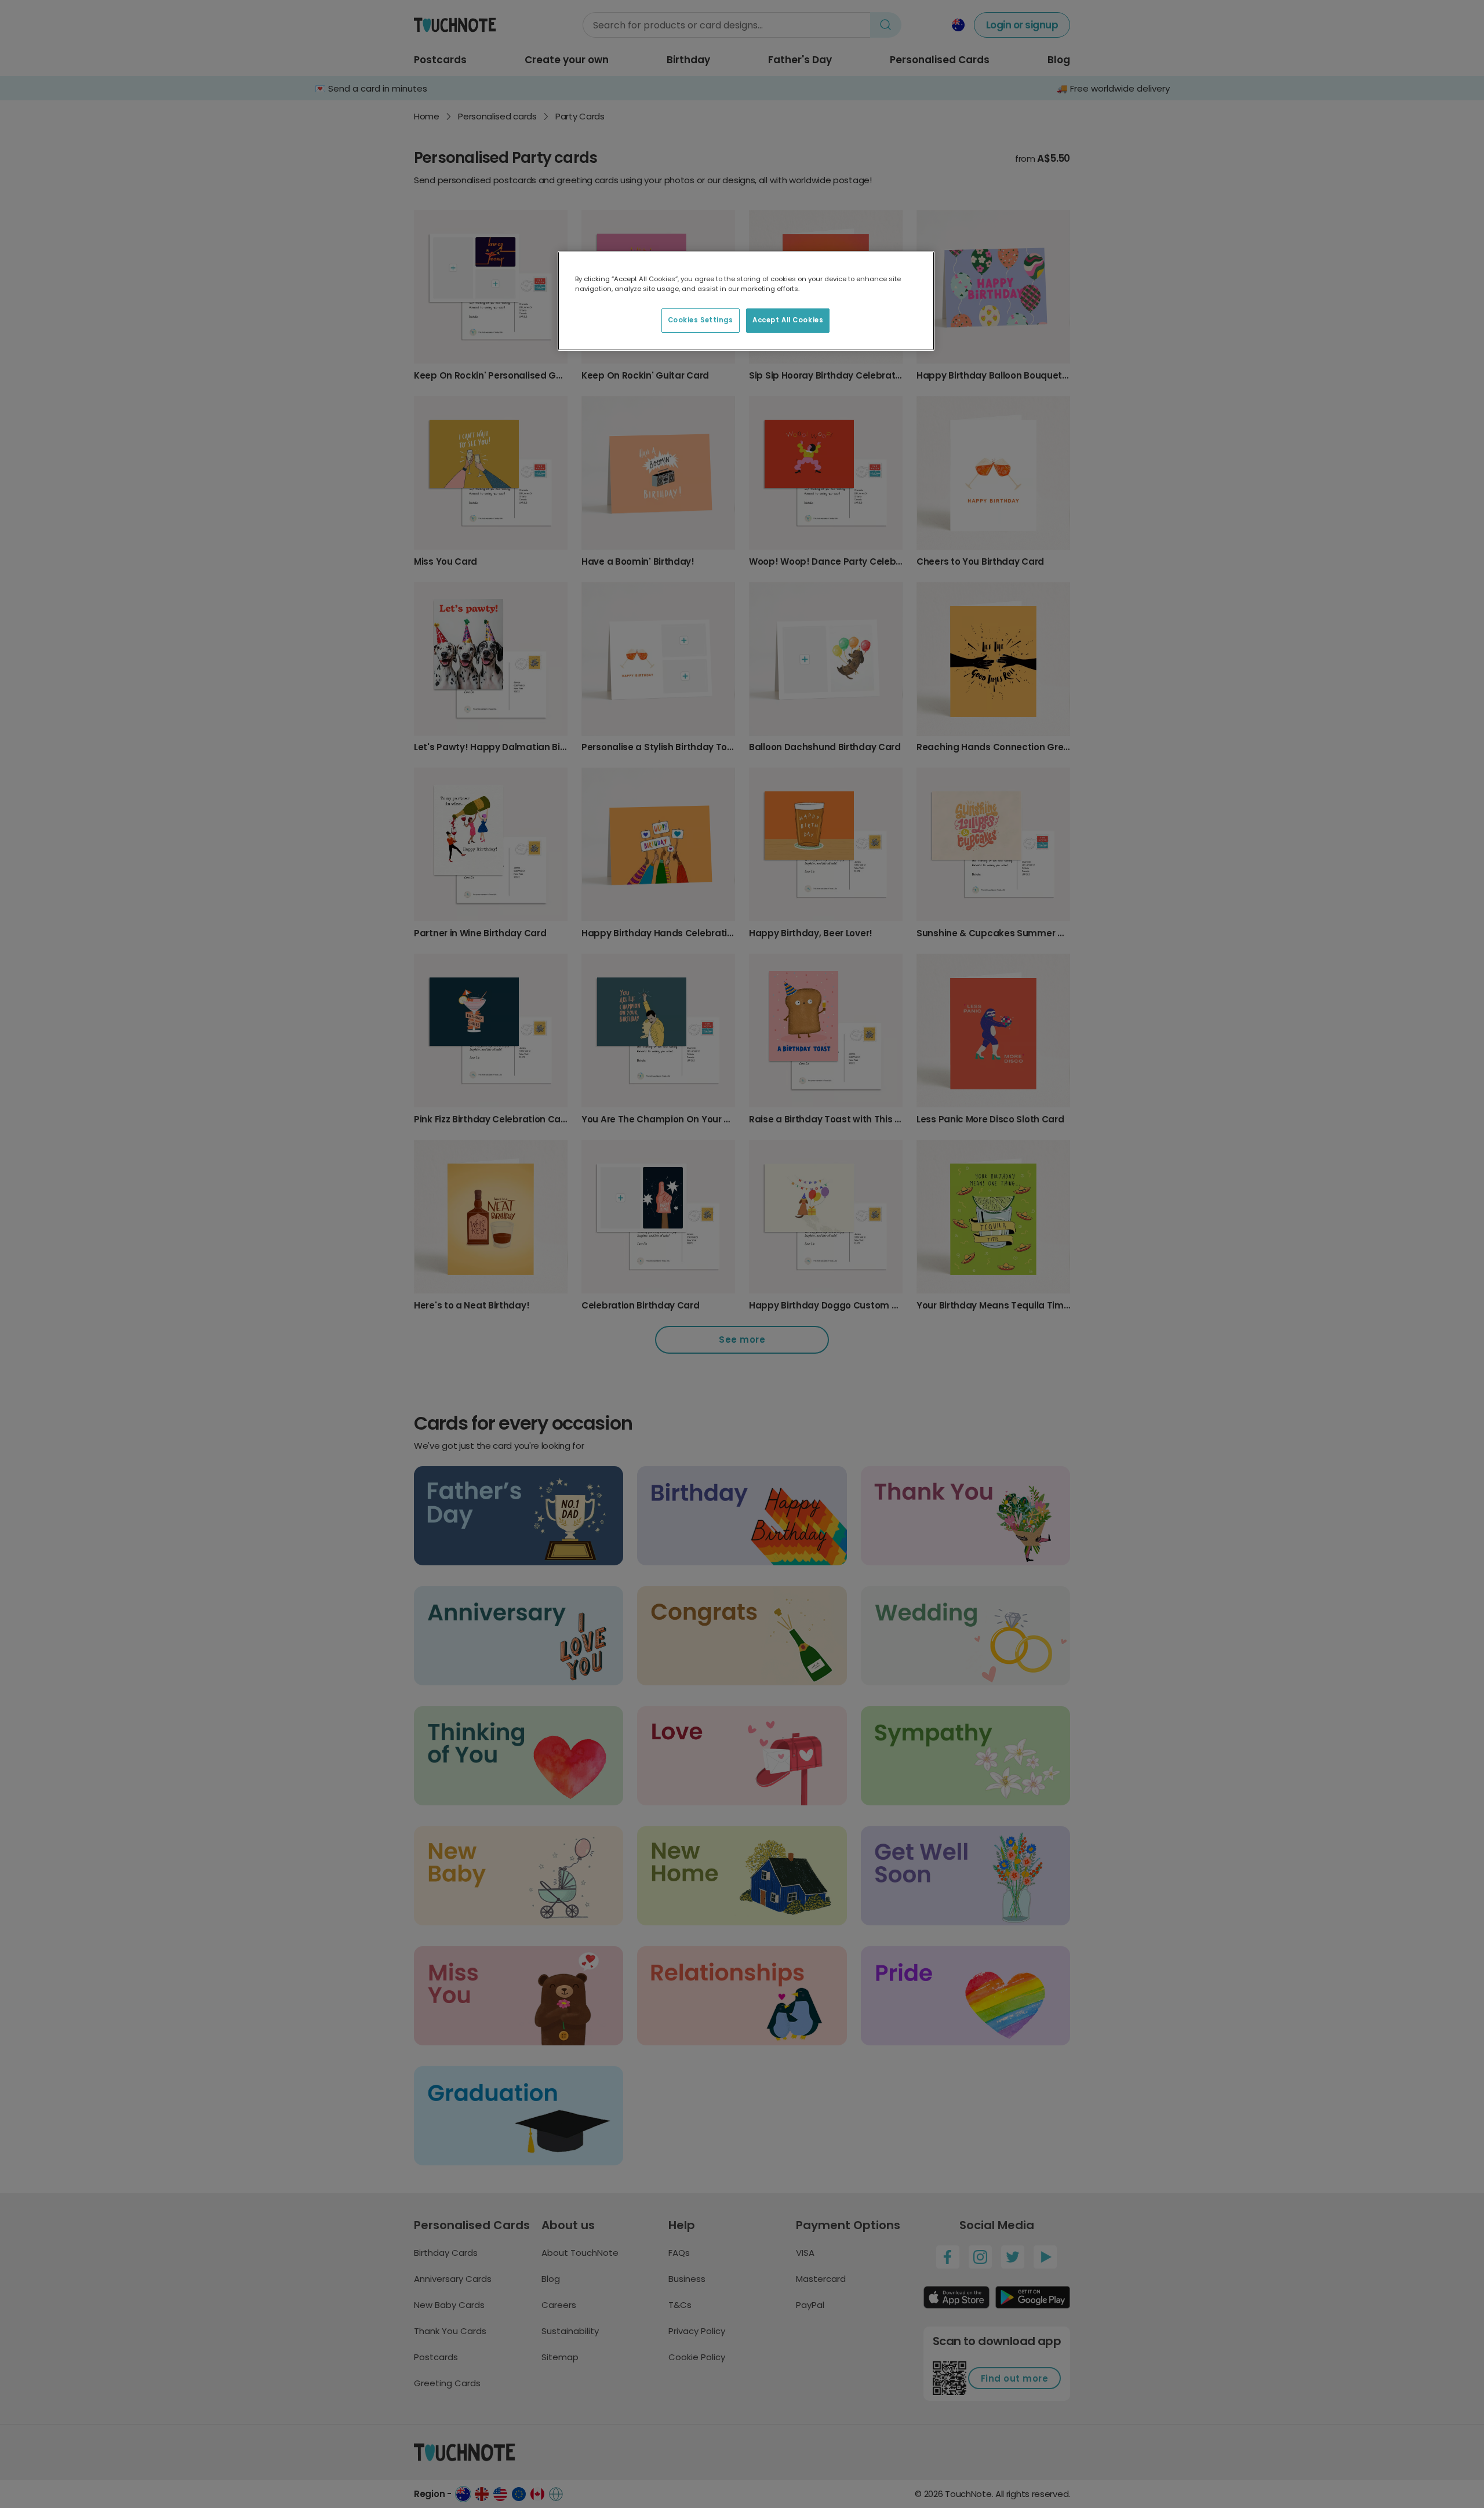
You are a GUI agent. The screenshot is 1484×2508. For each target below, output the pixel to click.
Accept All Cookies (788, 320)
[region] (746, 301)
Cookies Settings (701, 320)
